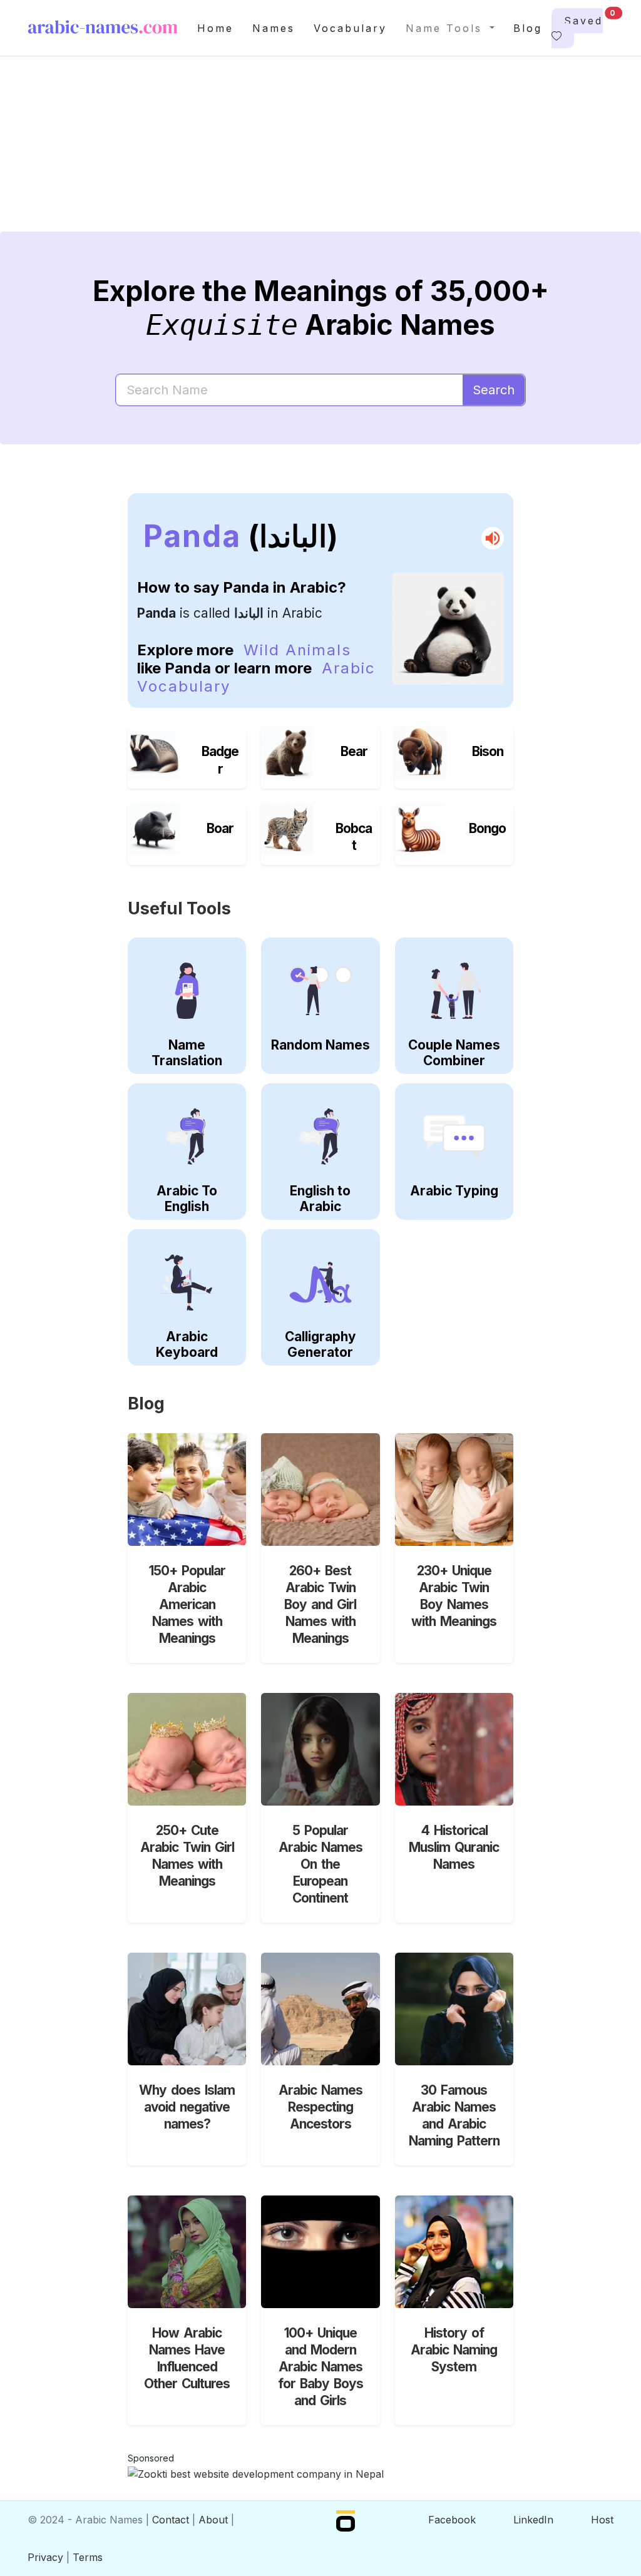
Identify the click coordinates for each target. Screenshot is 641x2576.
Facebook (452, 2520)
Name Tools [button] (446, 28)
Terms (88, 2557)
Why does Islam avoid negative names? (187, 2107)
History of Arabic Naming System (454, 2350)
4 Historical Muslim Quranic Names (454, 1847)
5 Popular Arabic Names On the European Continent (320, 1864)
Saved (583, 18)
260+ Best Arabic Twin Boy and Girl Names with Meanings (320, 1604)
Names (274, 28)
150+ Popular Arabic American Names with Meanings (187, 1604)
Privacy (45, 2557)
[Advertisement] (320, 154)
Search (494, 390)
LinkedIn (533, 2520)
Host (602, 2520)
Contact (171, 2520)
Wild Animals (297, 650)
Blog (528, 28)
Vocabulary (350, 28)
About (213, 2520)
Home (215, 28)
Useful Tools (179, 908)
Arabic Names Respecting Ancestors (320, 2107)
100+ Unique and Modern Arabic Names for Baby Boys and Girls (320, 2367)
